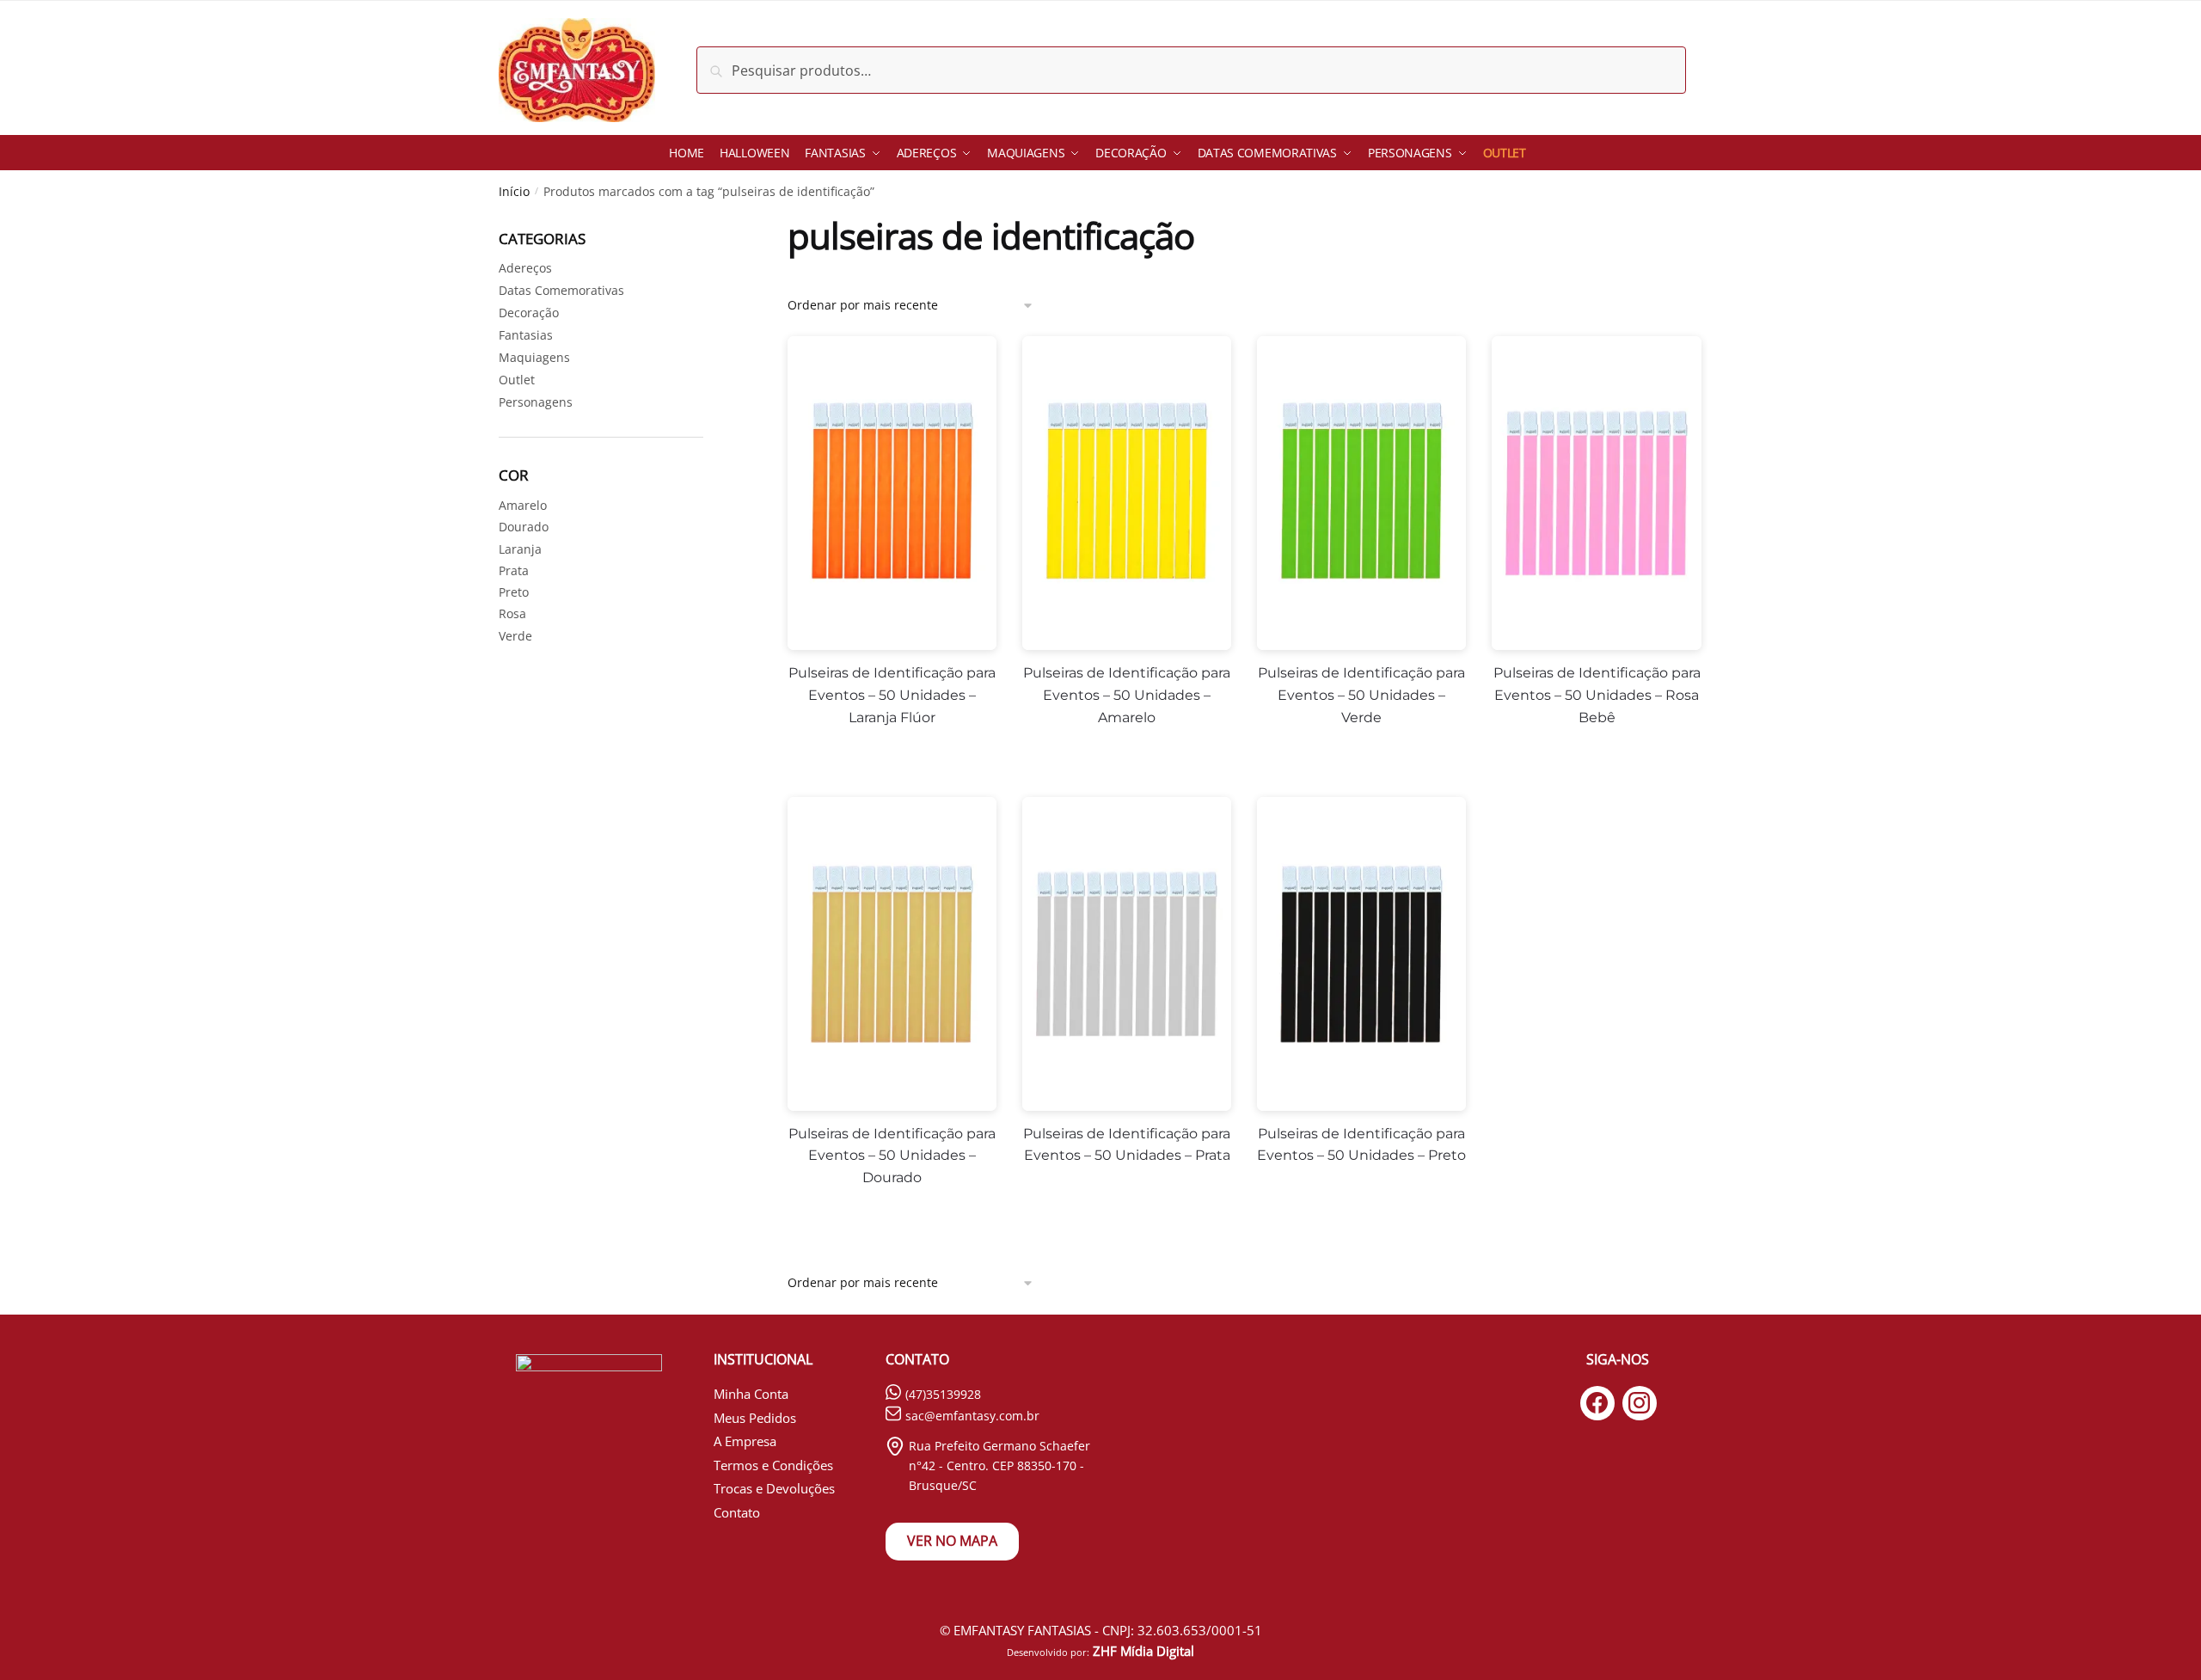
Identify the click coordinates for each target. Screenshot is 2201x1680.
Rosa (512, 613)
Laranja (520, 549)
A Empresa (745, 1441)
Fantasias (526, 335)
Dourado (524, 527)
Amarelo (523, 505)
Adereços (525, 268)
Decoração (529, 313)
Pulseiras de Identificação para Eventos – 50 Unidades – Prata (1127, 1145)
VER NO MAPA (952, 1541)
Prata (514, 570)
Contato (737, 1512)
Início (514, 191)
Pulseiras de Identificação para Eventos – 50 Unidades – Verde (1361, 695)
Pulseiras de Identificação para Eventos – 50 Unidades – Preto (1361, 1145)
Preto (514, 592)
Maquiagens (534, 357)
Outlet (517, 380)
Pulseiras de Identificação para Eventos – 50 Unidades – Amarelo (1127, 695)
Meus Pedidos (755, 1418)
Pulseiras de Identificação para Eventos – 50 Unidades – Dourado (892, 1156)
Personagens (536, 402)
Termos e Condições (773, 1465)
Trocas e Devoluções (774, 1488)
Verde (515, 636)
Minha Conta (751, 1394)
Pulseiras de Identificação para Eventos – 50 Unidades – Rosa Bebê (1597, 695)
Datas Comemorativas (561, 290)
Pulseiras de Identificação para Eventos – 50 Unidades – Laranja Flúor (892, 695)
